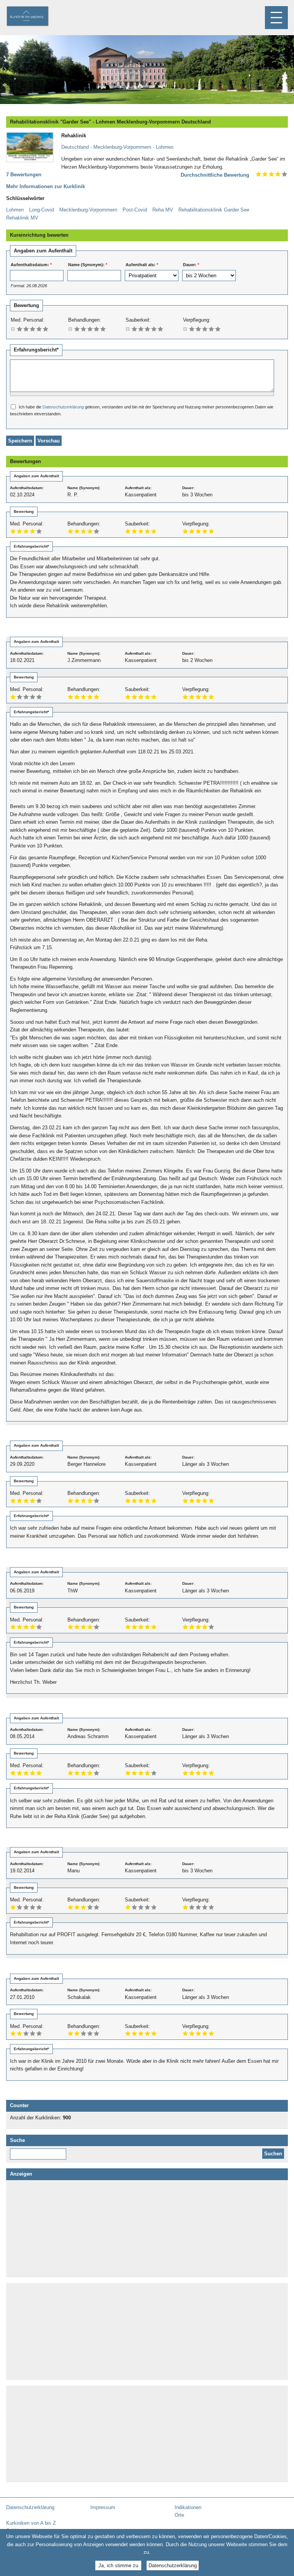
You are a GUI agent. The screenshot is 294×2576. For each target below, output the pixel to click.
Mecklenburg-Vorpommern (88, 210)
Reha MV (163, 210)
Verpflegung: (197, 320)
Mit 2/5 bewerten (26, 329)
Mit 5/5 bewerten (46, 329)
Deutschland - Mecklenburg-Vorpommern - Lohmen (117, 147)
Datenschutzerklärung (63, 407)
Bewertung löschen (13, 329)
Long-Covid (42, 210)
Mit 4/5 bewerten (39, 329)
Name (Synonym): (88, 265)
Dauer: (191, 265)
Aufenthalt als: (142, 265)
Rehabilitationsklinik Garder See (214, 210)
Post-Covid (135, 210)
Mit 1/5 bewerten (20, 329)
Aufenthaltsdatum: (31, 265)
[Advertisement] (147, 2228)
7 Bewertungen (24, 175)
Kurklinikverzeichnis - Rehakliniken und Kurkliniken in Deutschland (34, 17)
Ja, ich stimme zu (118, 2565)
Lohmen (15, 210)
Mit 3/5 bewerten (33, 329)
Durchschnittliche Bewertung (215, 175)
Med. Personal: (28, 320)
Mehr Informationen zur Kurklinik (46, 186)
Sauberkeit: (138, 320)
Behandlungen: (85, 320)
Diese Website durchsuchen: (40, 2151)
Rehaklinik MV (22, 218)
